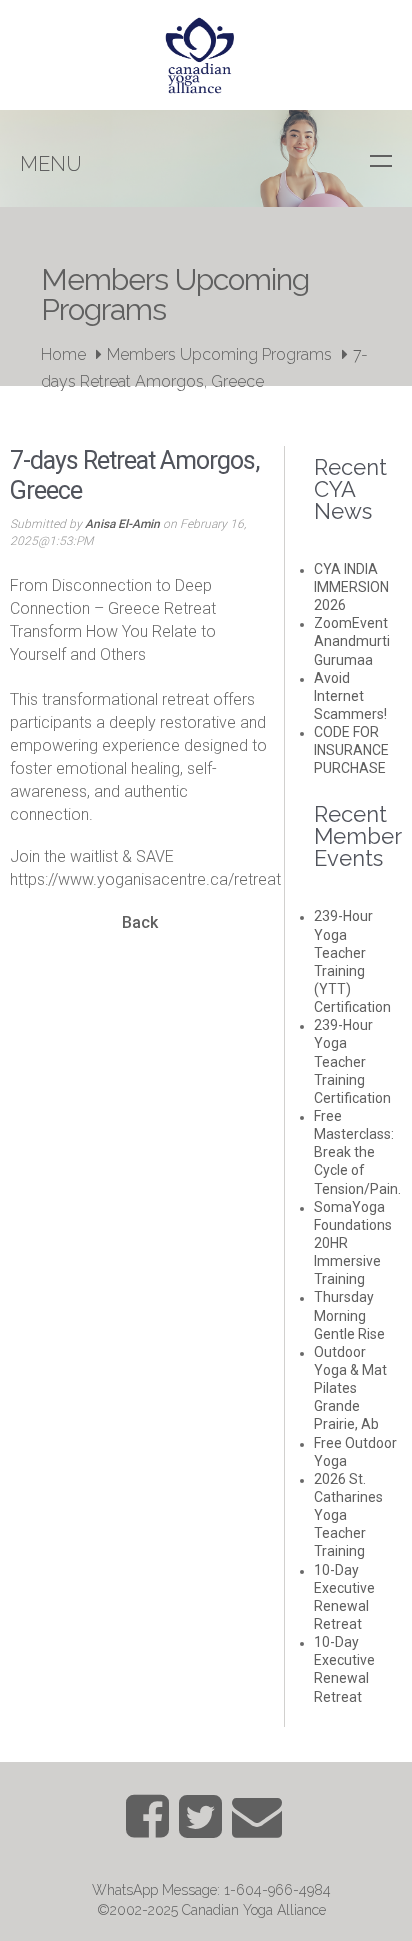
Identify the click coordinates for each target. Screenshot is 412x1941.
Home (63, 354)
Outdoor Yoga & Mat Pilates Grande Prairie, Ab (350, 1388)
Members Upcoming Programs (219, 354)
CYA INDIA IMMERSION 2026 (351, 587)
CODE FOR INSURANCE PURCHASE (351, 750)
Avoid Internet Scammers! (350, 696)
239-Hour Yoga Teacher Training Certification (352, 1061)
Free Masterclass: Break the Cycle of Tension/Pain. (357, 1152)
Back (140, 922)
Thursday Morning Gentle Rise (349, 1315)
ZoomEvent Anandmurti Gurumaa (352, 641)
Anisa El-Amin (122, 524)
